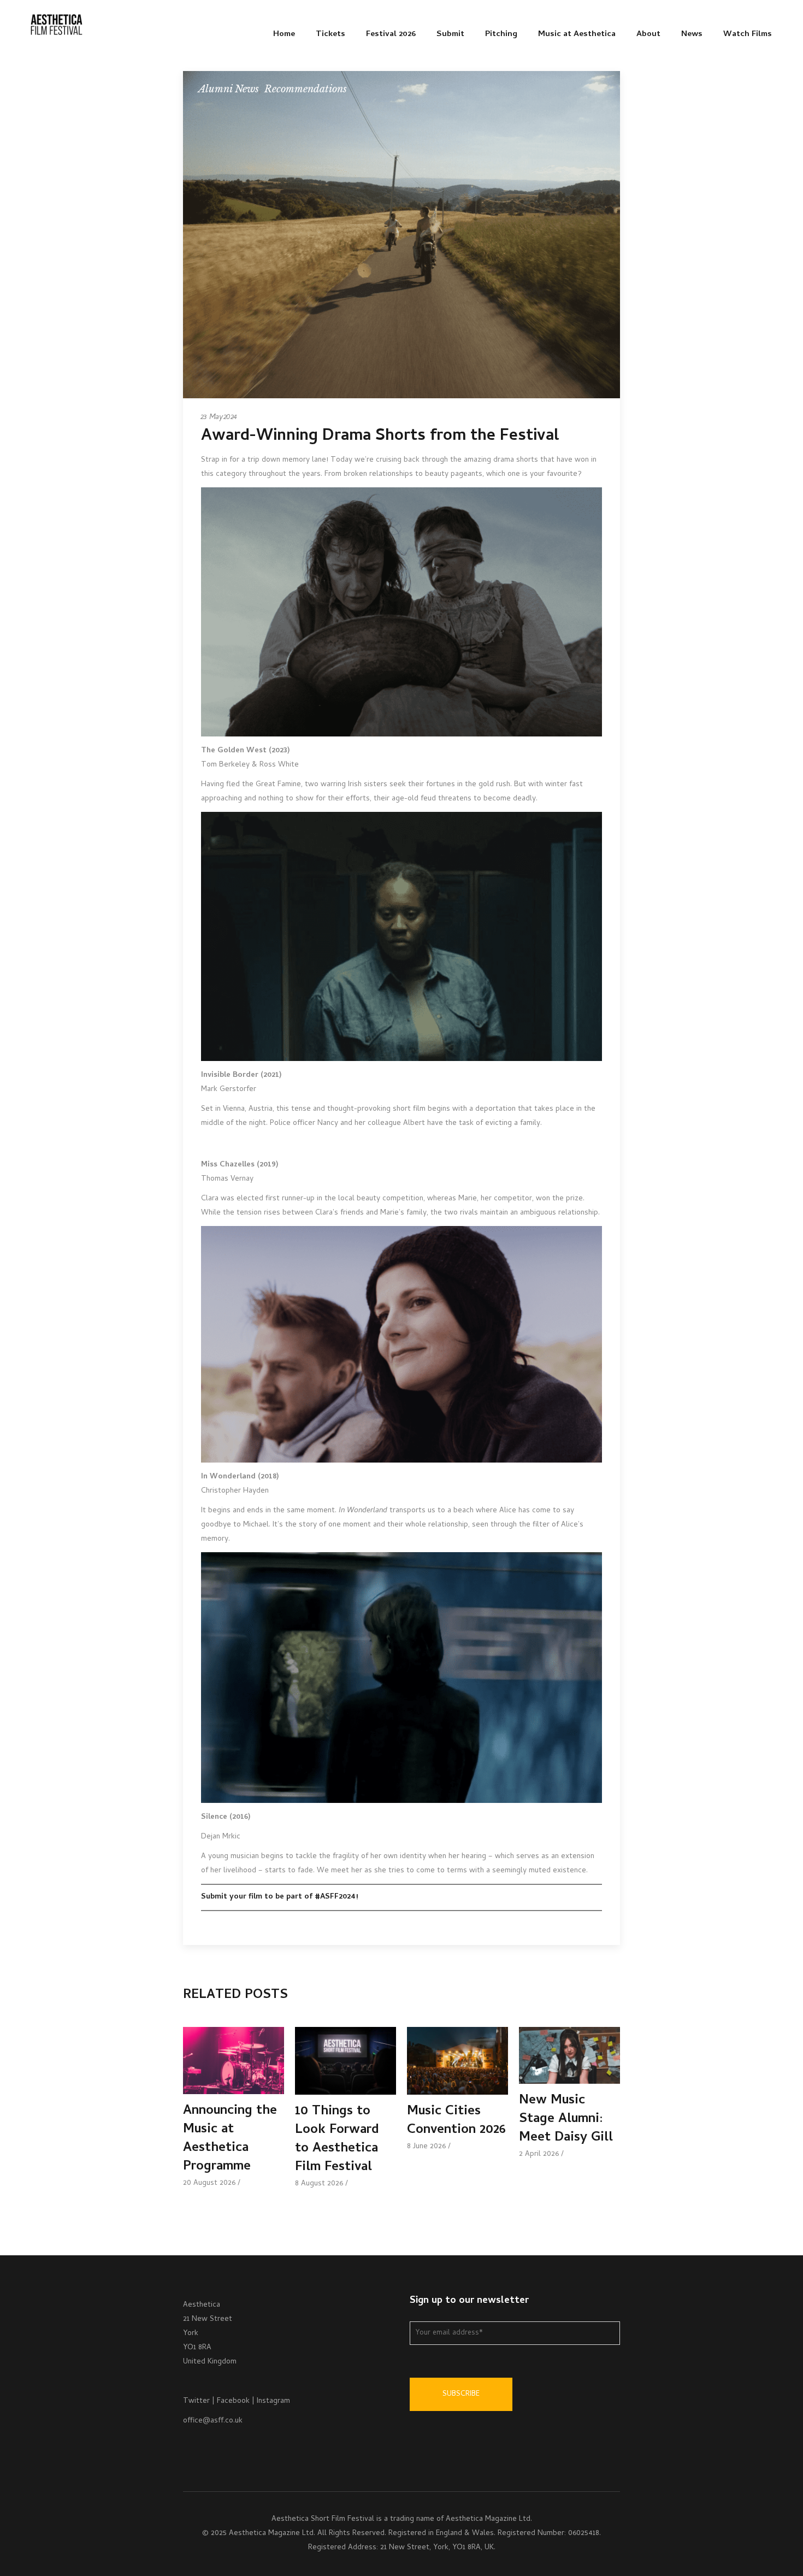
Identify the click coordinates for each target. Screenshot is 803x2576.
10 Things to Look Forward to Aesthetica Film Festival (337, 2140)
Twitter (196, 2401)
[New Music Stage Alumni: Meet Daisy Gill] (569, 2055)
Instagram (273, 2401)
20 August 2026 (209, 2183)
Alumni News (229, 89)
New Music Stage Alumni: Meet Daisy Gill (566, 2120)
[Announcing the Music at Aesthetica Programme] (234, 2061)
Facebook (233, 2401)
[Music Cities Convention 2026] (457, 2061)
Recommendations (306, 89)
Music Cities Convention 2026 (456, 2121)
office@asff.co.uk (213, 2421)
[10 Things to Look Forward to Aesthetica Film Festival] (346, 2061)
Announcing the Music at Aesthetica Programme (230, 2139)
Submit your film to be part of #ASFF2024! (279, 1897)
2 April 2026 (539, 2154)
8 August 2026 (319, 2184)
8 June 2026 (426, 2147)
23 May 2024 (219, 418)
